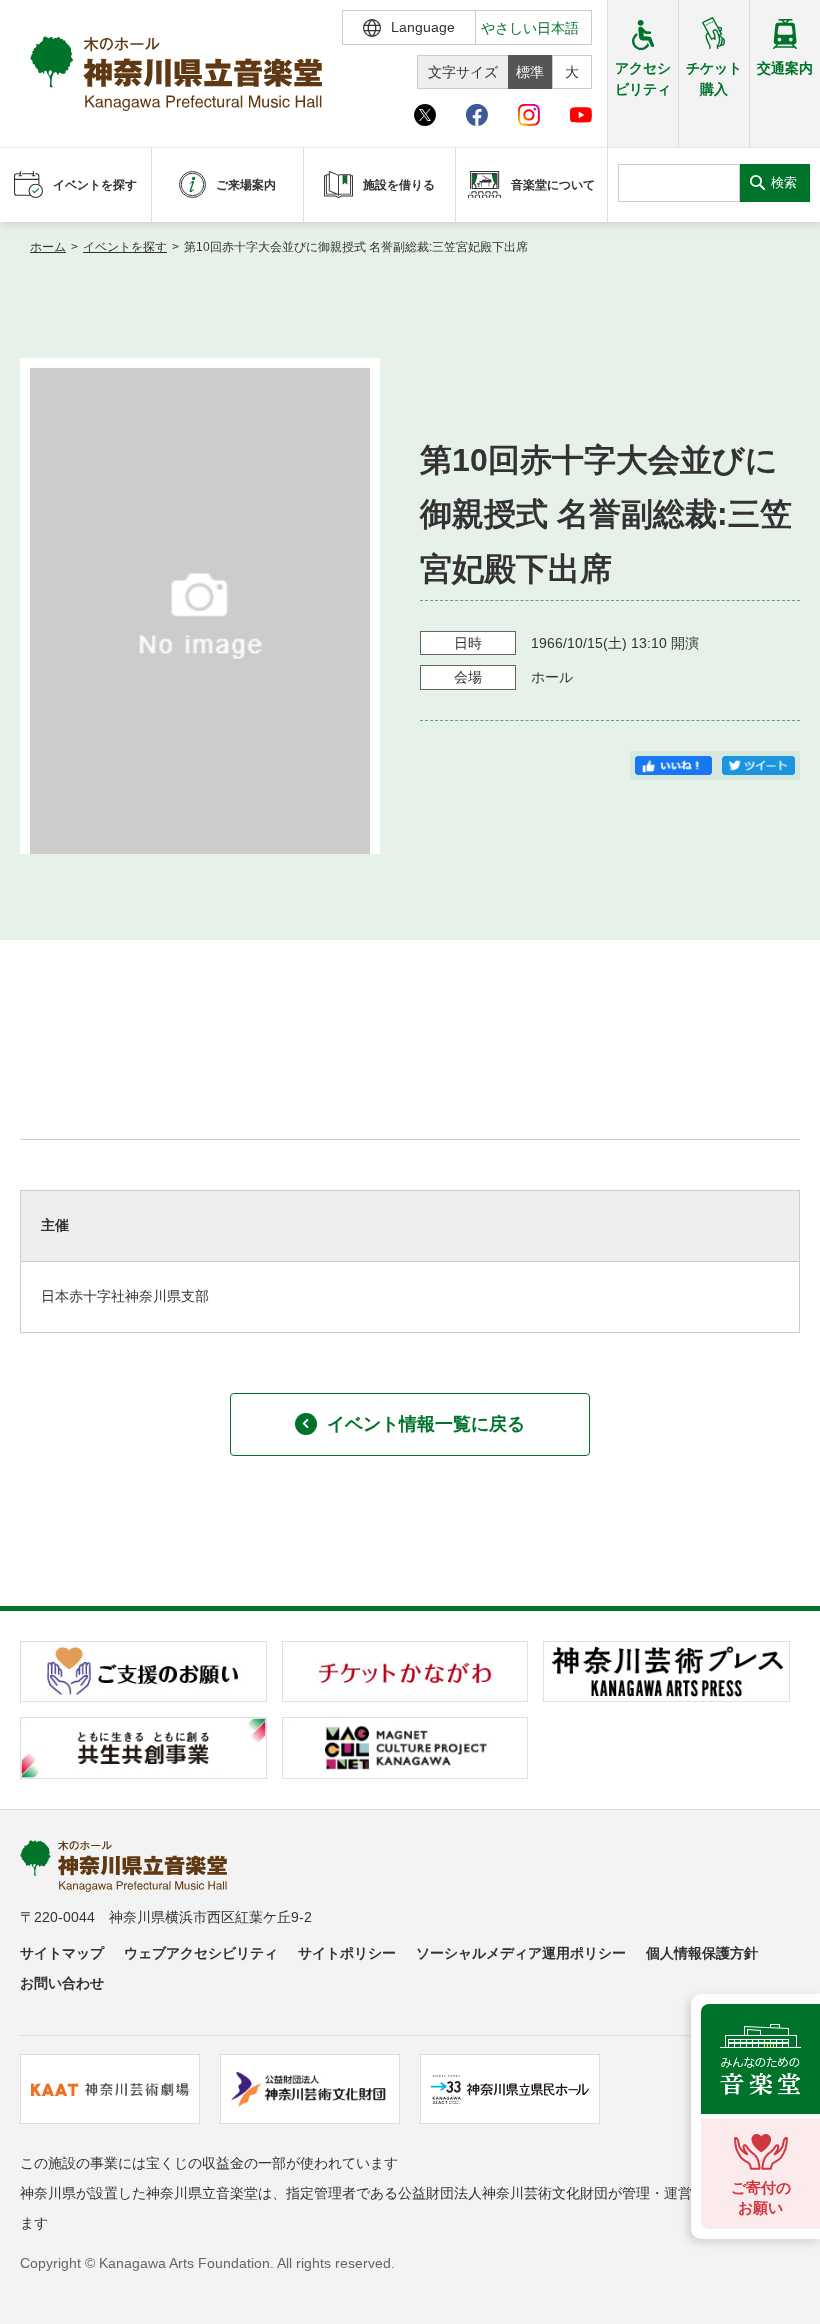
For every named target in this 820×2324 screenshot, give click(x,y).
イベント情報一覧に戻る (426, 1424)
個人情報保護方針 (702, 1953)
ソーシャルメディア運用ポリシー (521, 1953)
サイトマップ (62, 1953)
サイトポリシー (347, 1953)
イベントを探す (125, 247)
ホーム (48, 247)
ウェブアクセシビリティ (201, 1953)
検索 (784, 182)
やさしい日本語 (530, 28)
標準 (530, 72)
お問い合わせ (62, 1983)
